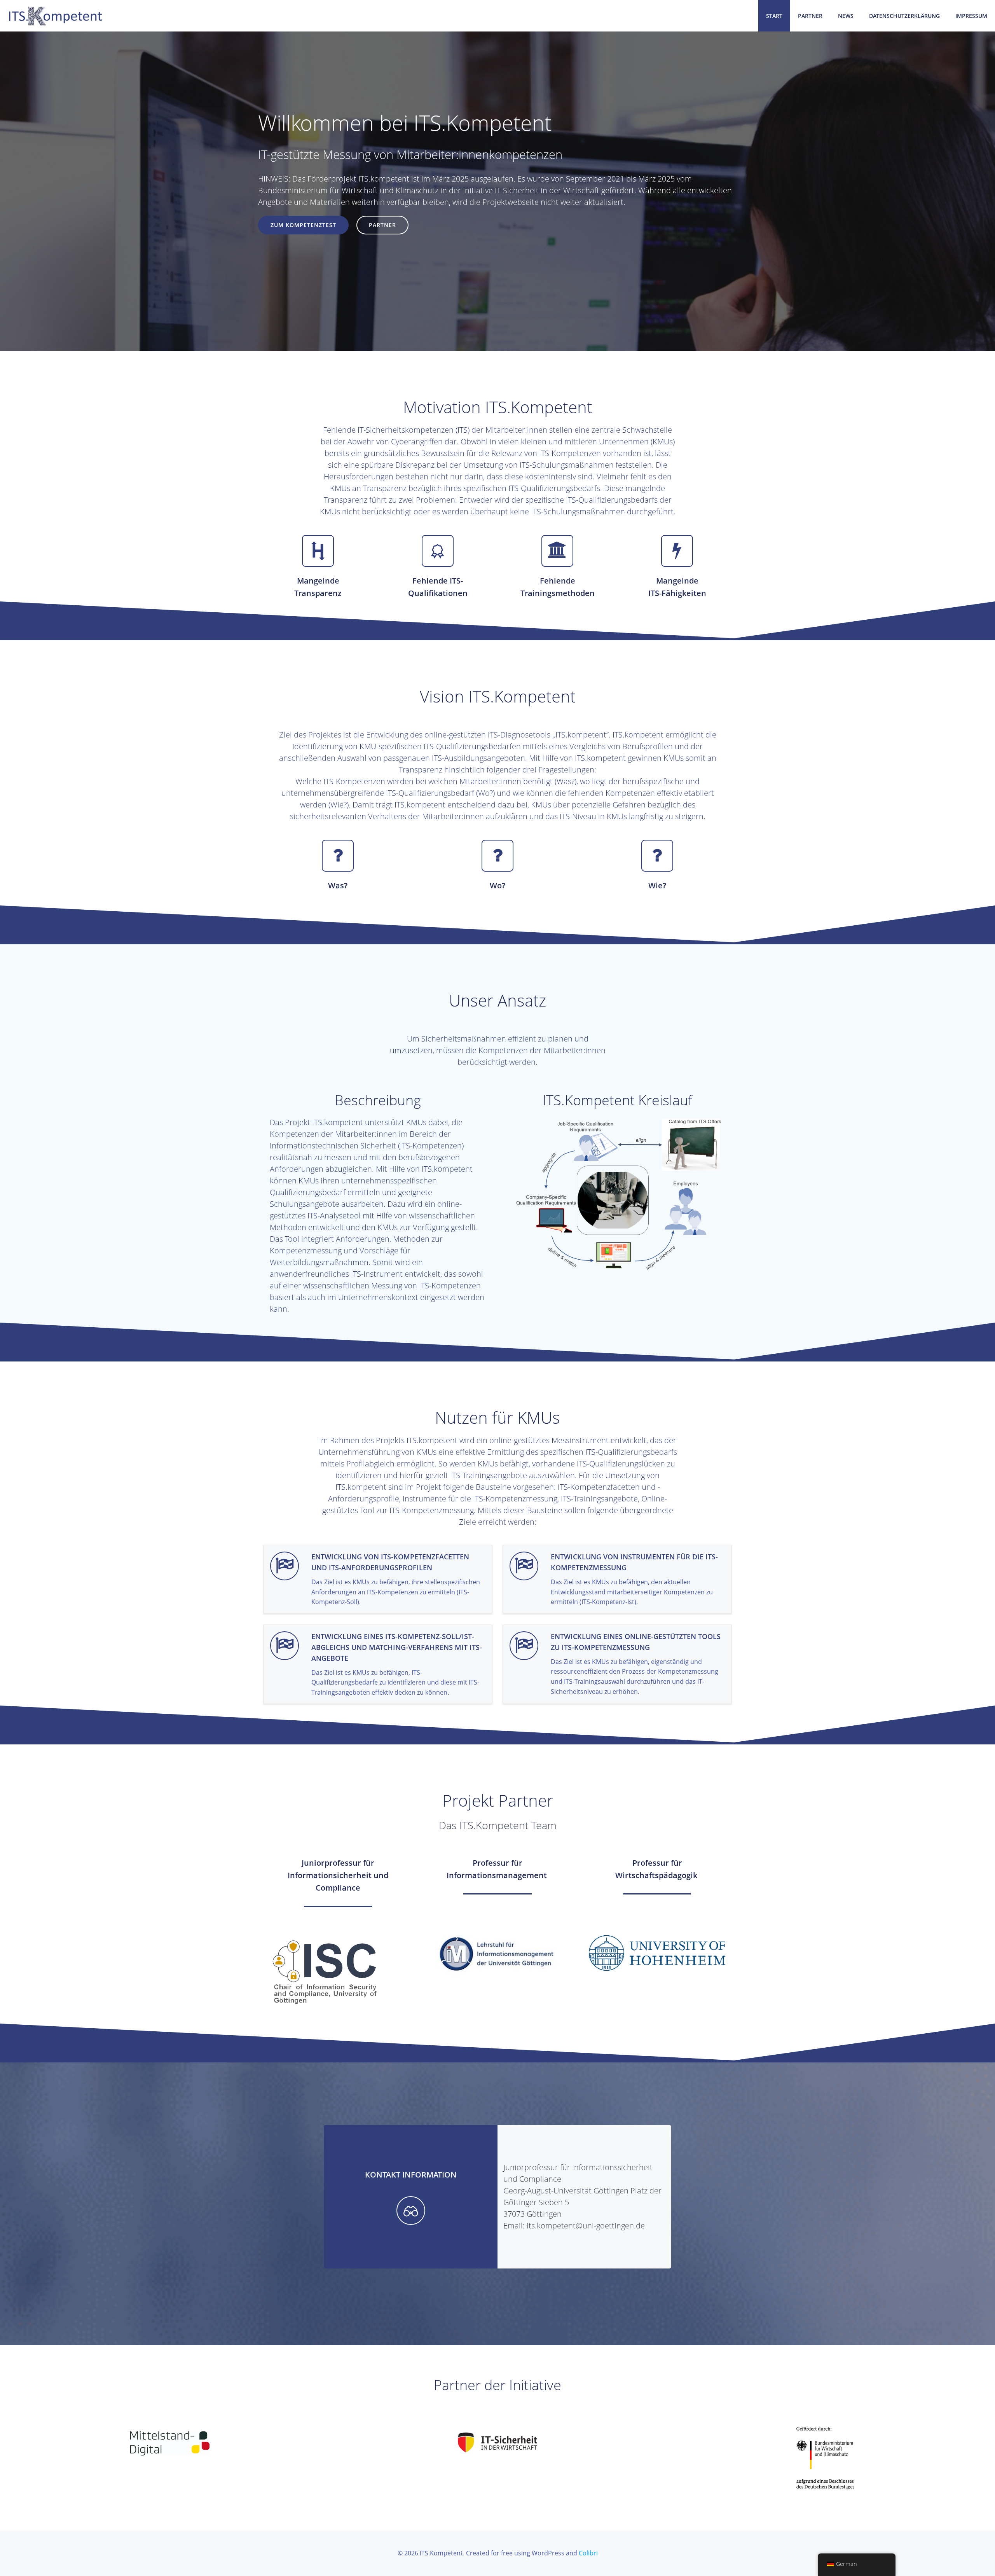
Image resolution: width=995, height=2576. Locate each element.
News (846, 16)
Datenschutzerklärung (904, 16)
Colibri (588, 2553)
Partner (810, 16)
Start (774, 16)
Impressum (971, 16)
